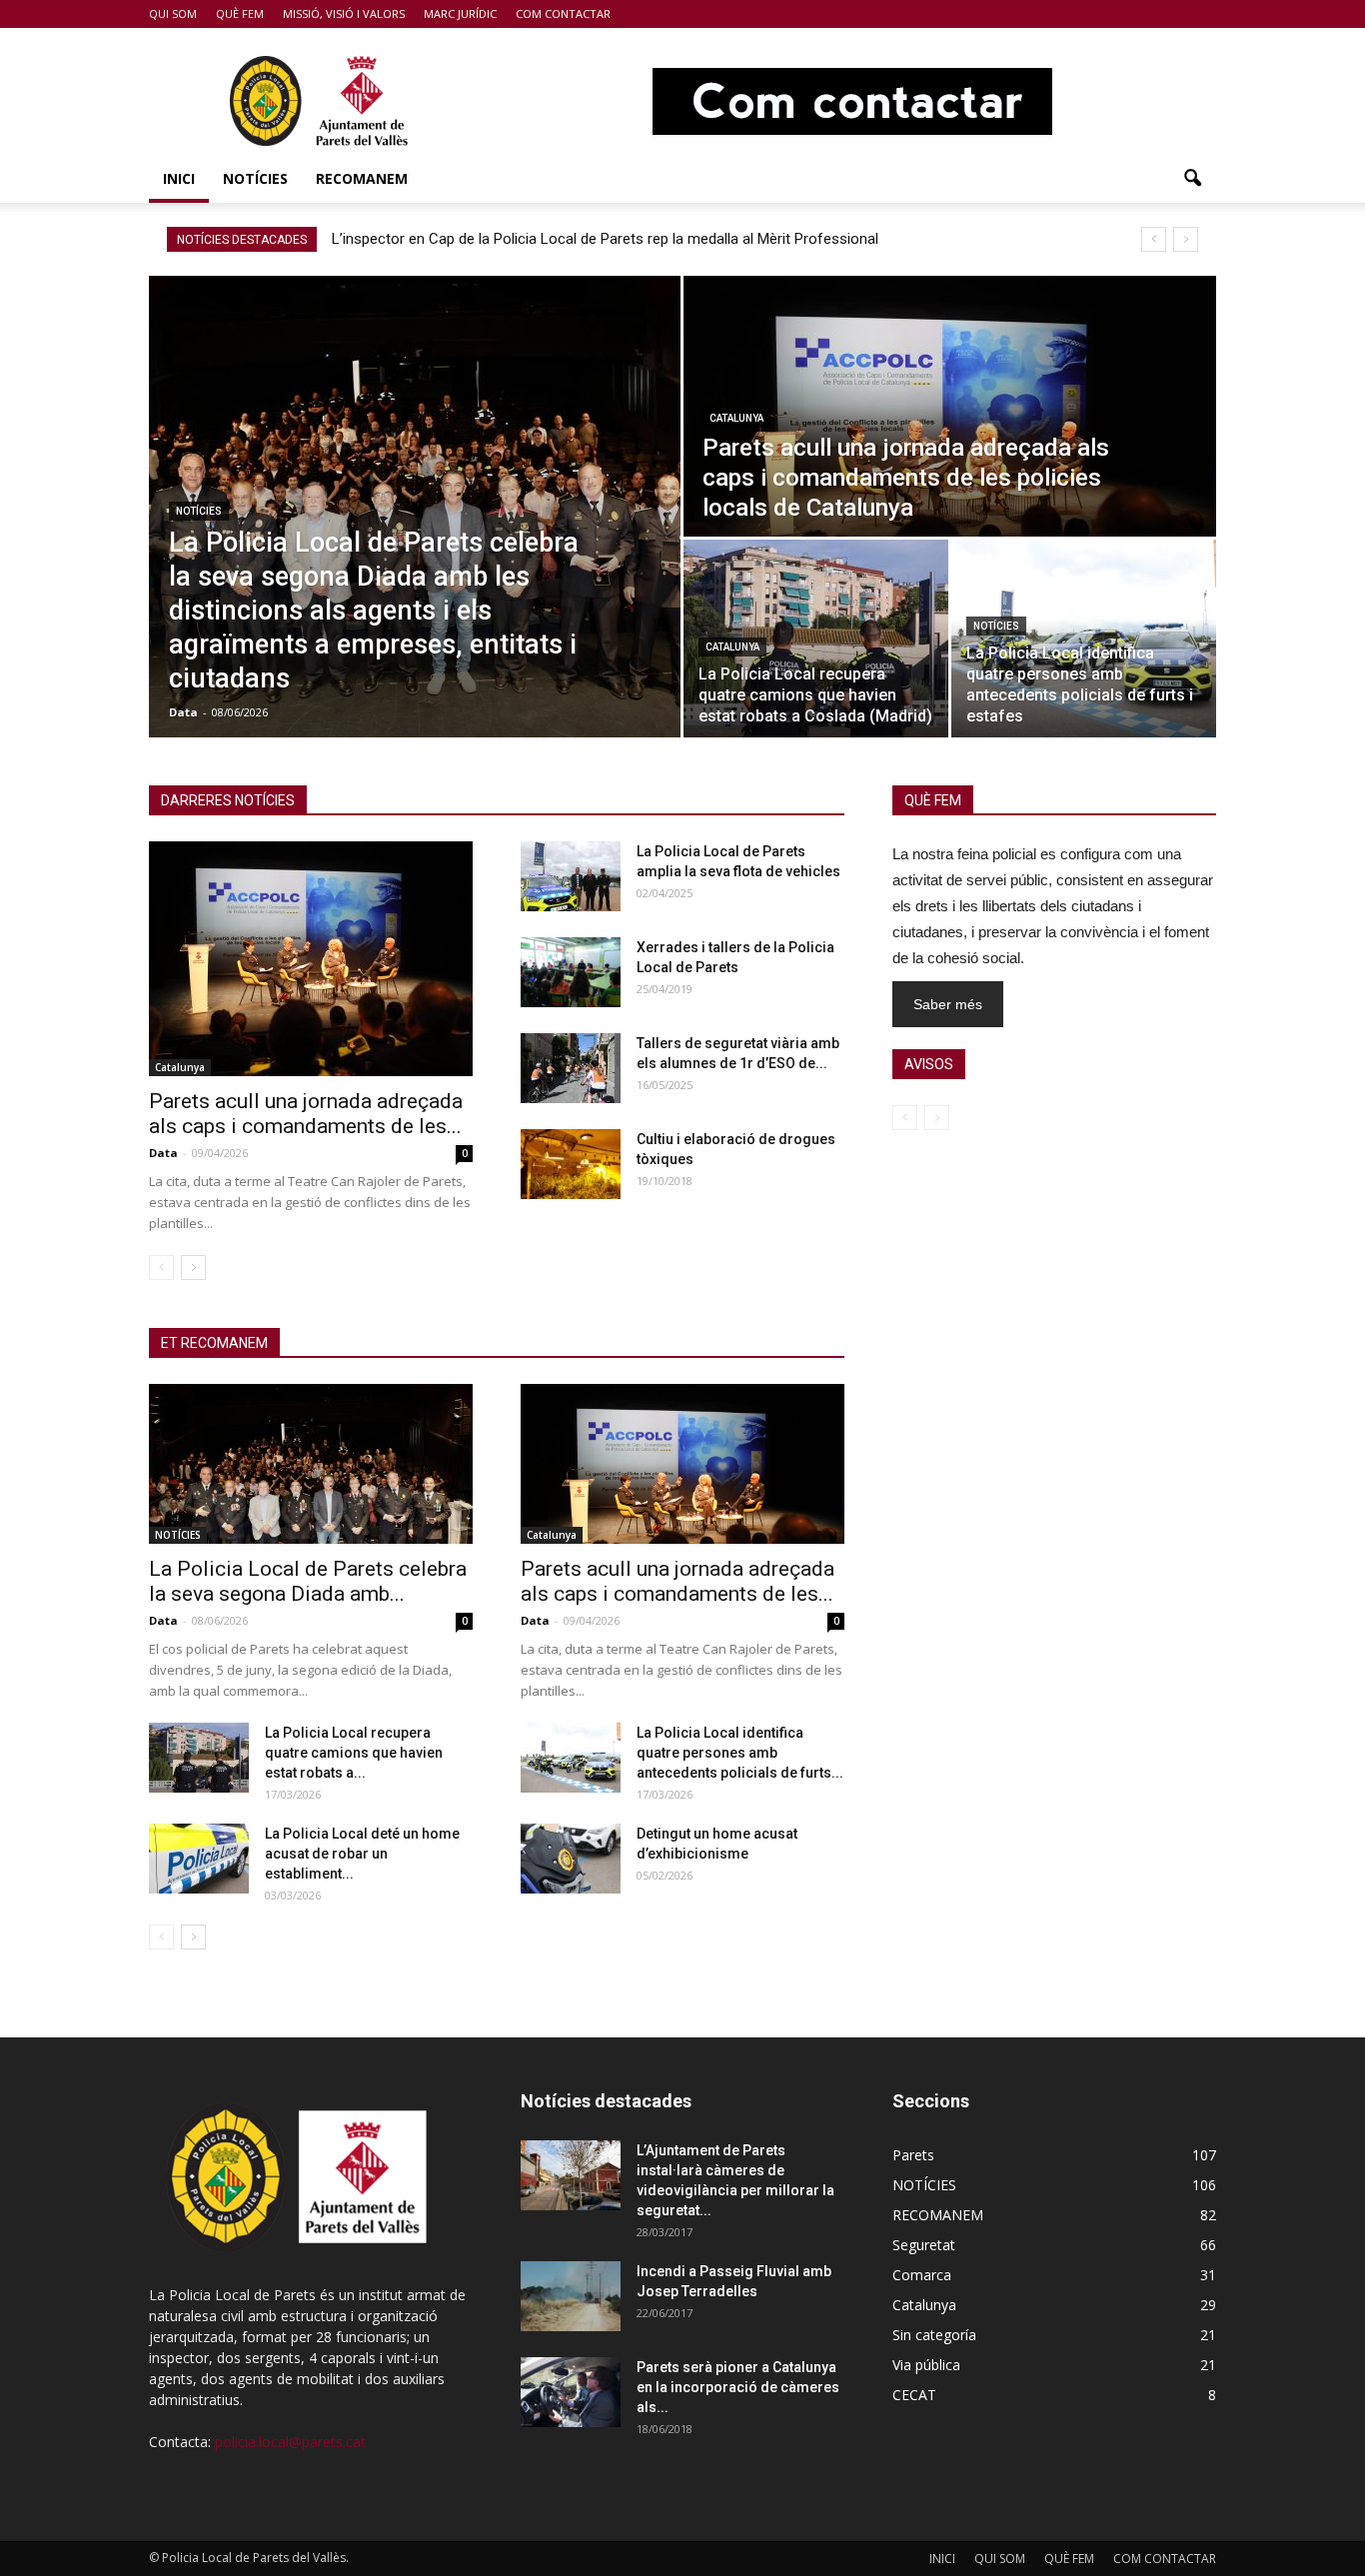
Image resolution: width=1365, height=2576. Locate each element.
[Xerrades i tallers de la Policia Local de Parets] (571, 972)
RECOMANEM (362, 178)
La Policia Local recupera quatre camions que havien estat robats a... (354, 1753)
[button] (1192, 179)
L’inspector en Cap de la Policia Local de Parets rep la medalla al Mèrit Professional (605, 239)
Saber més (948, 1004)
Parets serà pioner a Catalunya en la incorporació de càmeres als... (738, 2387)
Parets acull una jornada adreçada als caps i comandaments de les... (306, 1114)
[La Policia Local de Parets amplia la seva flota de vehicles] (571, 876)
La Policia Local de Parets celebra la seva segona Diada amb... (308, 1581)
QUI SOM (173, 13)
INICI (179, 178)
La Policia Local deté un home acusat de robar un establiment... (362, 1854)
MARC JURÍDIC (460, 13)
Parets (913, 2155)
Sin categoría (934, 2335)
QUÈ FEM (240, 13)
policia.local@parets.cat (290, 2442)
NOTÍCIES (255, 178)
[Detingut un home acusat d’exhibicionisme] (571, 1859)
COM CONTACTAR (563, 13)
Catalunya (736, 418)
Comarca (922, 2275)
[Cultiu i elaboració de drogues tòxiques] (571, 1164)
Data (183, 712)
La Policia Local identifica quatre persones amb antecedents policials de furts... (740, 1753)
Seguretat (924, 2245)
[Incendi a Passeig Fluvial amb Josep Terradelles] (571, 2296)
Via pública (926, 2365)
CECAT (914, 2395)
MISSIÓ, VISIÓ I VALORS (344, 13)
